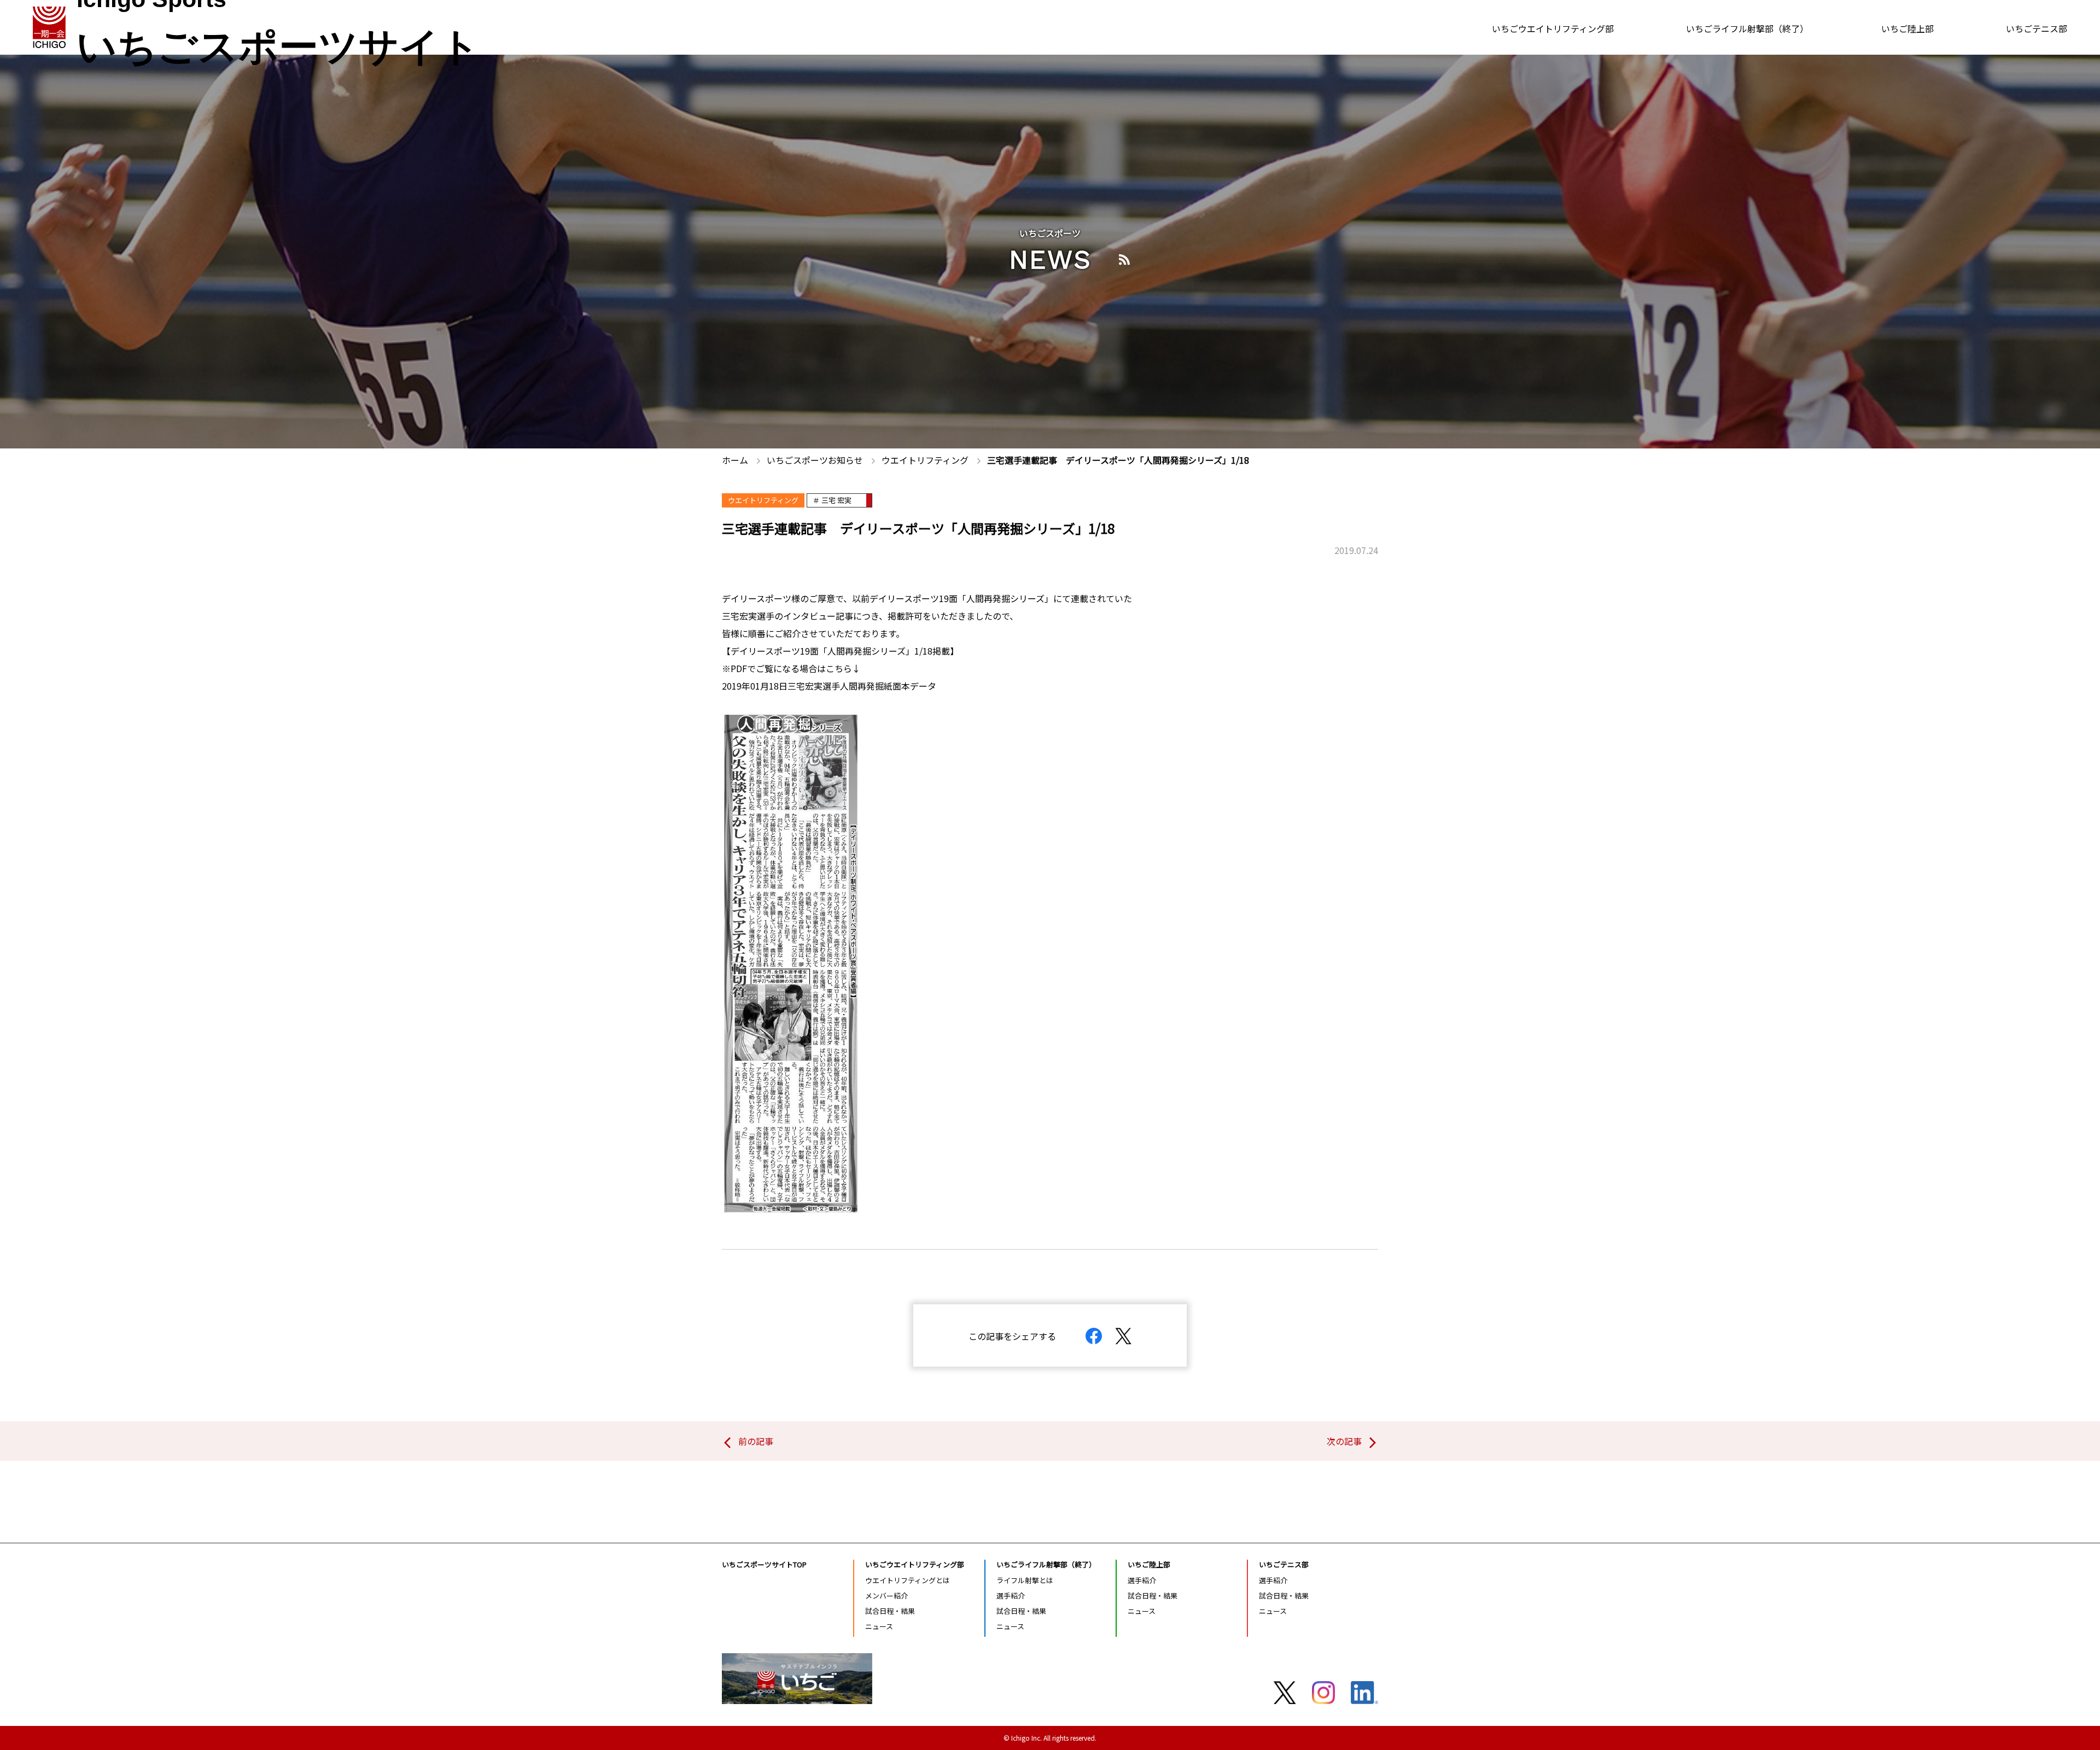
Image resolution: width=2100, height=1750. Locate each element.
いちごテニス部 (2037, 28)
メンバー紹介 (886, 1596)
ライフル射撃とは (1025, 1580)
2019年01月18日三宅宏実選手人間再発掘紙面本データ (829, 686)
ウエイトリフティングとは (908, 1580)
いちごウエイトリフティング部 (1553, 28)
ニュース (879, 1626)
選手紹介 (1011, 1596)
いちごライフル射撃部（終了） (1747, 28)
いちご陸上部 (1907, 28)
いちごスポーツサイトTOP (764, 1564)
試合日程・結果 (890, 1611)
